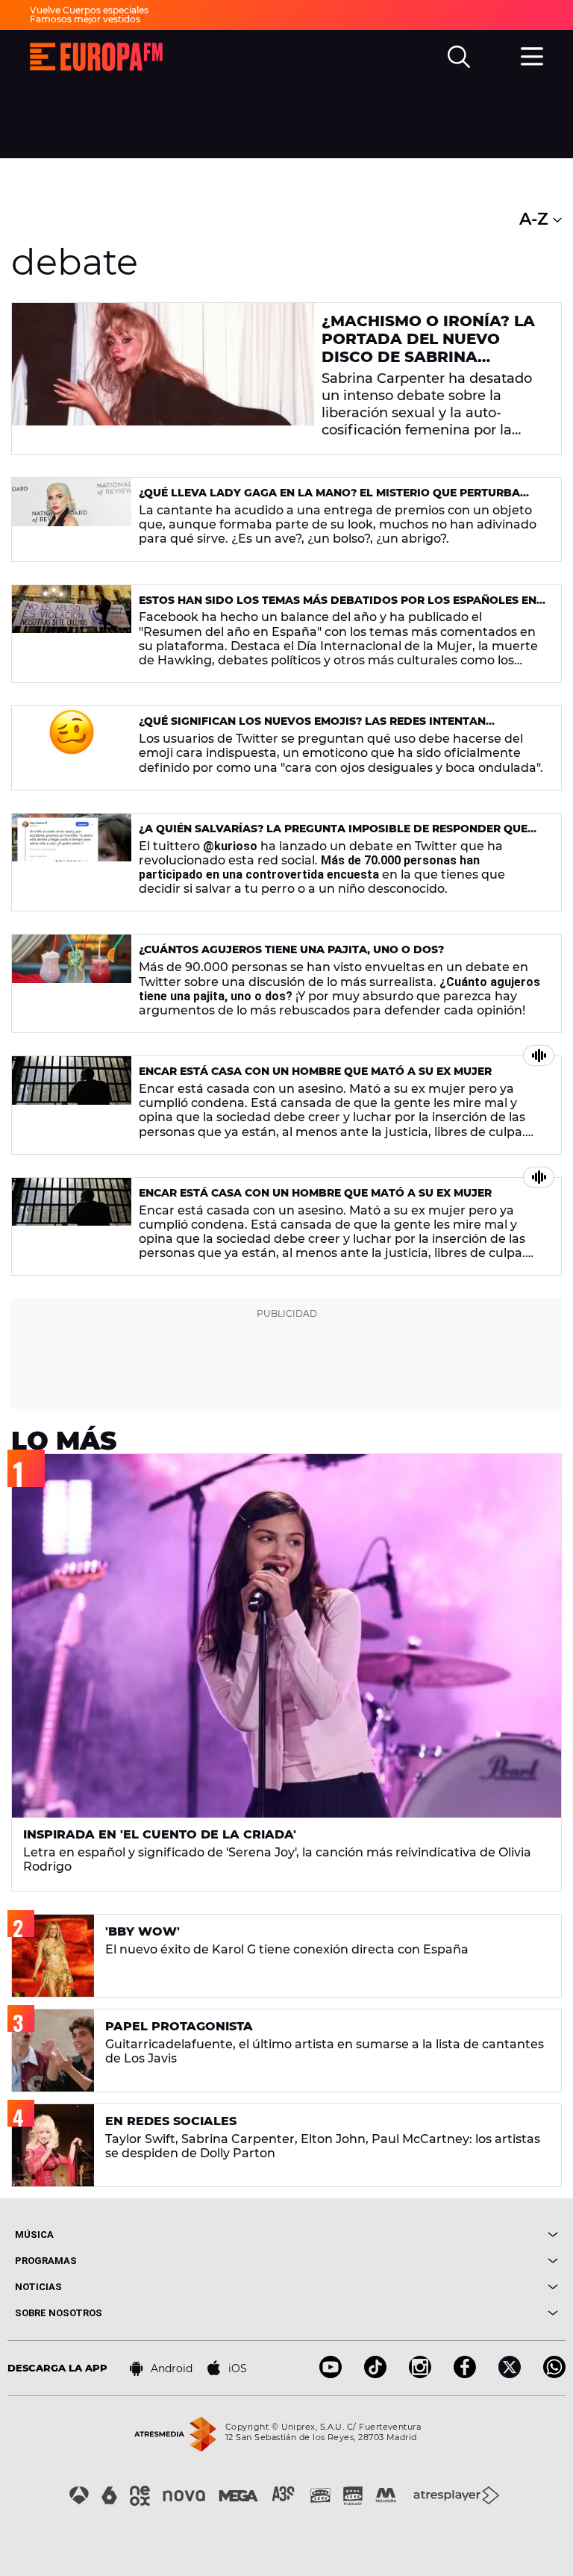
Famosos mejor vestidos (85, 19)
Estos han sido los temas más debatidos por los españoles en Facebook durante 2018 (338, 606)
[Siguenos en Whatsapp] (554, 2374)
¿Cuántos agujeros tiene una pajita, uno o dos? (291, 949)
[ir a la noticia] (163, 378)
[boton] (422, 2234)
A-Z (536, 219)
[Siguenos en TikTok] (375, 2374)
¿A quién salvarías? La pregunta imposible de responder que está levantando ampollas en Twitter (333, 835)
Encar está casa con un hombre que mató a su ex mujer (315, 1071)
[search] (459, 57)
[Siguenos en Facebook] (465, 2374)
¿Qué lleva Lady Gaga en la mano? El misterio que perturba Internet (329, 499)
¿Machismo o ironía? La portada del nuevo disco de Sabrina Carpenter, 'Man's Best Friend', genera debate (428, 357)
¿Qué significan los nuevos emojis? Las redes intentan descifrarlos (312, 727)
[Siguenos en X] (510, 2374)
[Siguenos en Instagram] (420, 2374)
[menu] (532, 54)
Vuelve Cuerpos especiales (89, 10)
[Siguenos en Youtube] (331, 2374)
